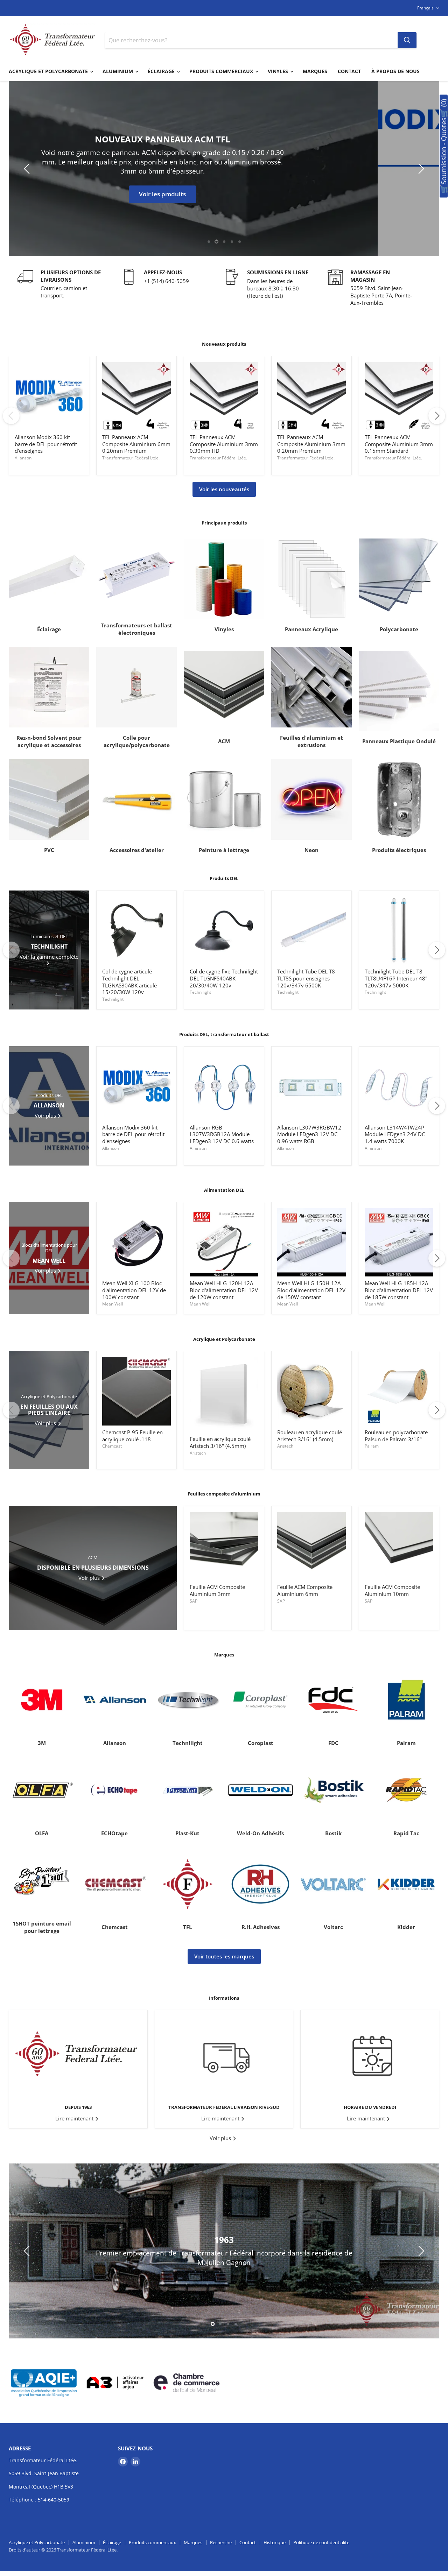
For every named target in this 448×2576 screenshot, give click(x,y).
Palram (372, 1446)
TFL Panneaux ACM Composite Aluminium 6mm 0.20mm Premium (136, 444)
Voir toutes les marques (224, 1956)
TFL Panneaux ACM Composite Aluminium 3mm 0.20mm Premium (311, 444)
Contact (349, 71)
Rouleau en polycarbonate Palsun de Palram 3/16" (396, 1436)
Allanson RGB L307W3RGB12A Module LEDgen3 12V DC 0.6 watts (222, 1134)
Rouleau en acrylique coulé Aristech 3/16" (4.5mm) (310, 1436)
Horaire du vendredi (370, 2107)
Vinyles (279, 71)
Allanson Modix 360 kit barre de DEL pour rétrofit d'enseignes (46, 444)
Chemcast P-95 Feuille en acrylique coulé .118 (132, 1436)
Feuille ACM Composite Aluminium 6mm (305, 1590)
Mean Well (113, 1304)
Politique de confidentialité (321, 2542)
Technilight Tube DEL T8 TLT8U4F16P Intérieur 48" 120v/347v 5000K (396, 978)
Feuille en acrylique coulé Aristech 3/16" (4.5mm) (220, 1442)
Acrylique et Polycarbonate (49, 71)
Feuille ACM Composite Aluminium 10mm (392, 1590)
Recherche (221, 2542)
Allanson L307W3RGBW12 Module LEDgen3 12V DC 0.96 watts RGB (309, 1134)
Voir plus (221, 2138)
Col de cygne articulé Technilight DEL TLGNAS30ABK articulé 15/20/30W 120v (129, 982)
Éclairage (162, 71)
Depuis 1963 (78, 2107)
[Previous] (11, 416)
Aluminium (118, 71)
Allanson (23, 458)
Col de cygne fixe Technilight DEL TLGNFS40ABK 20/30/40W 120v (224, 978)
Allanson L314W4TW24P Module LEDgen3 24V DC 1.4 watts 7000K (395, 1134)
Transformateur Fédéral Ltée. (131, 458)
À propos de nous (395, 71)
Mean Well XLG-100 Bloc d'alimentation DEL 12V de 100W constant (134, 1290)
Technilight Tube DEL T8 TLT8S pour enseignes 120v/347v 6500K (306, 978)
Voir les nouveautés (224, 489)
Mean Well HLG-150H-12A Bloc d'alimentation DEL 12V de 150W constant (311, 1290)
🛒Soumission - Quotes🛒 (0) (444, 146)
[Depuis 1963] (78, 2054)
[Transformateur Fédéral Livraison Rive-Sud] (224, 2054)
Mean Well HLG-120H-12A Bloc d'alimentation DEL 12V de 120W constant (224, 1290)
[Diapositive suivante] (420, 169)
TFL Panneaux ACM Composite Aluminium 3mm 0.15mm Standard (399, 444)
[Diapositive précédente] (28, 169)
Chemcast (112, 1446)
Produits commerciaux (222, 71)
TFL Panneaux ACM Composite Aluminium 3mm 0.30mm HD (224, 444)
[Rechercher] (407, 40)
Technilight (113, 999)
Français (425, 8)
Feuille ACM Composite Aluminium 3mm (217, 1590)
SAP (194, 1601)
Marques (315, 71)
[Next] (437, 416)
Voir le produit (224, 189)
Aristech (198, 1453)
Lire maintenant (75, 2118)
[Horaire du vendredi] (370, 2054)
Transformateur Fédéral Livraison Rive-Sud (224, 2107)
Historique (275, 2542)
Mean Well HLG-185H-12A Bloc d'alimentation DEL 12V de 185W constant (399, 1290)
